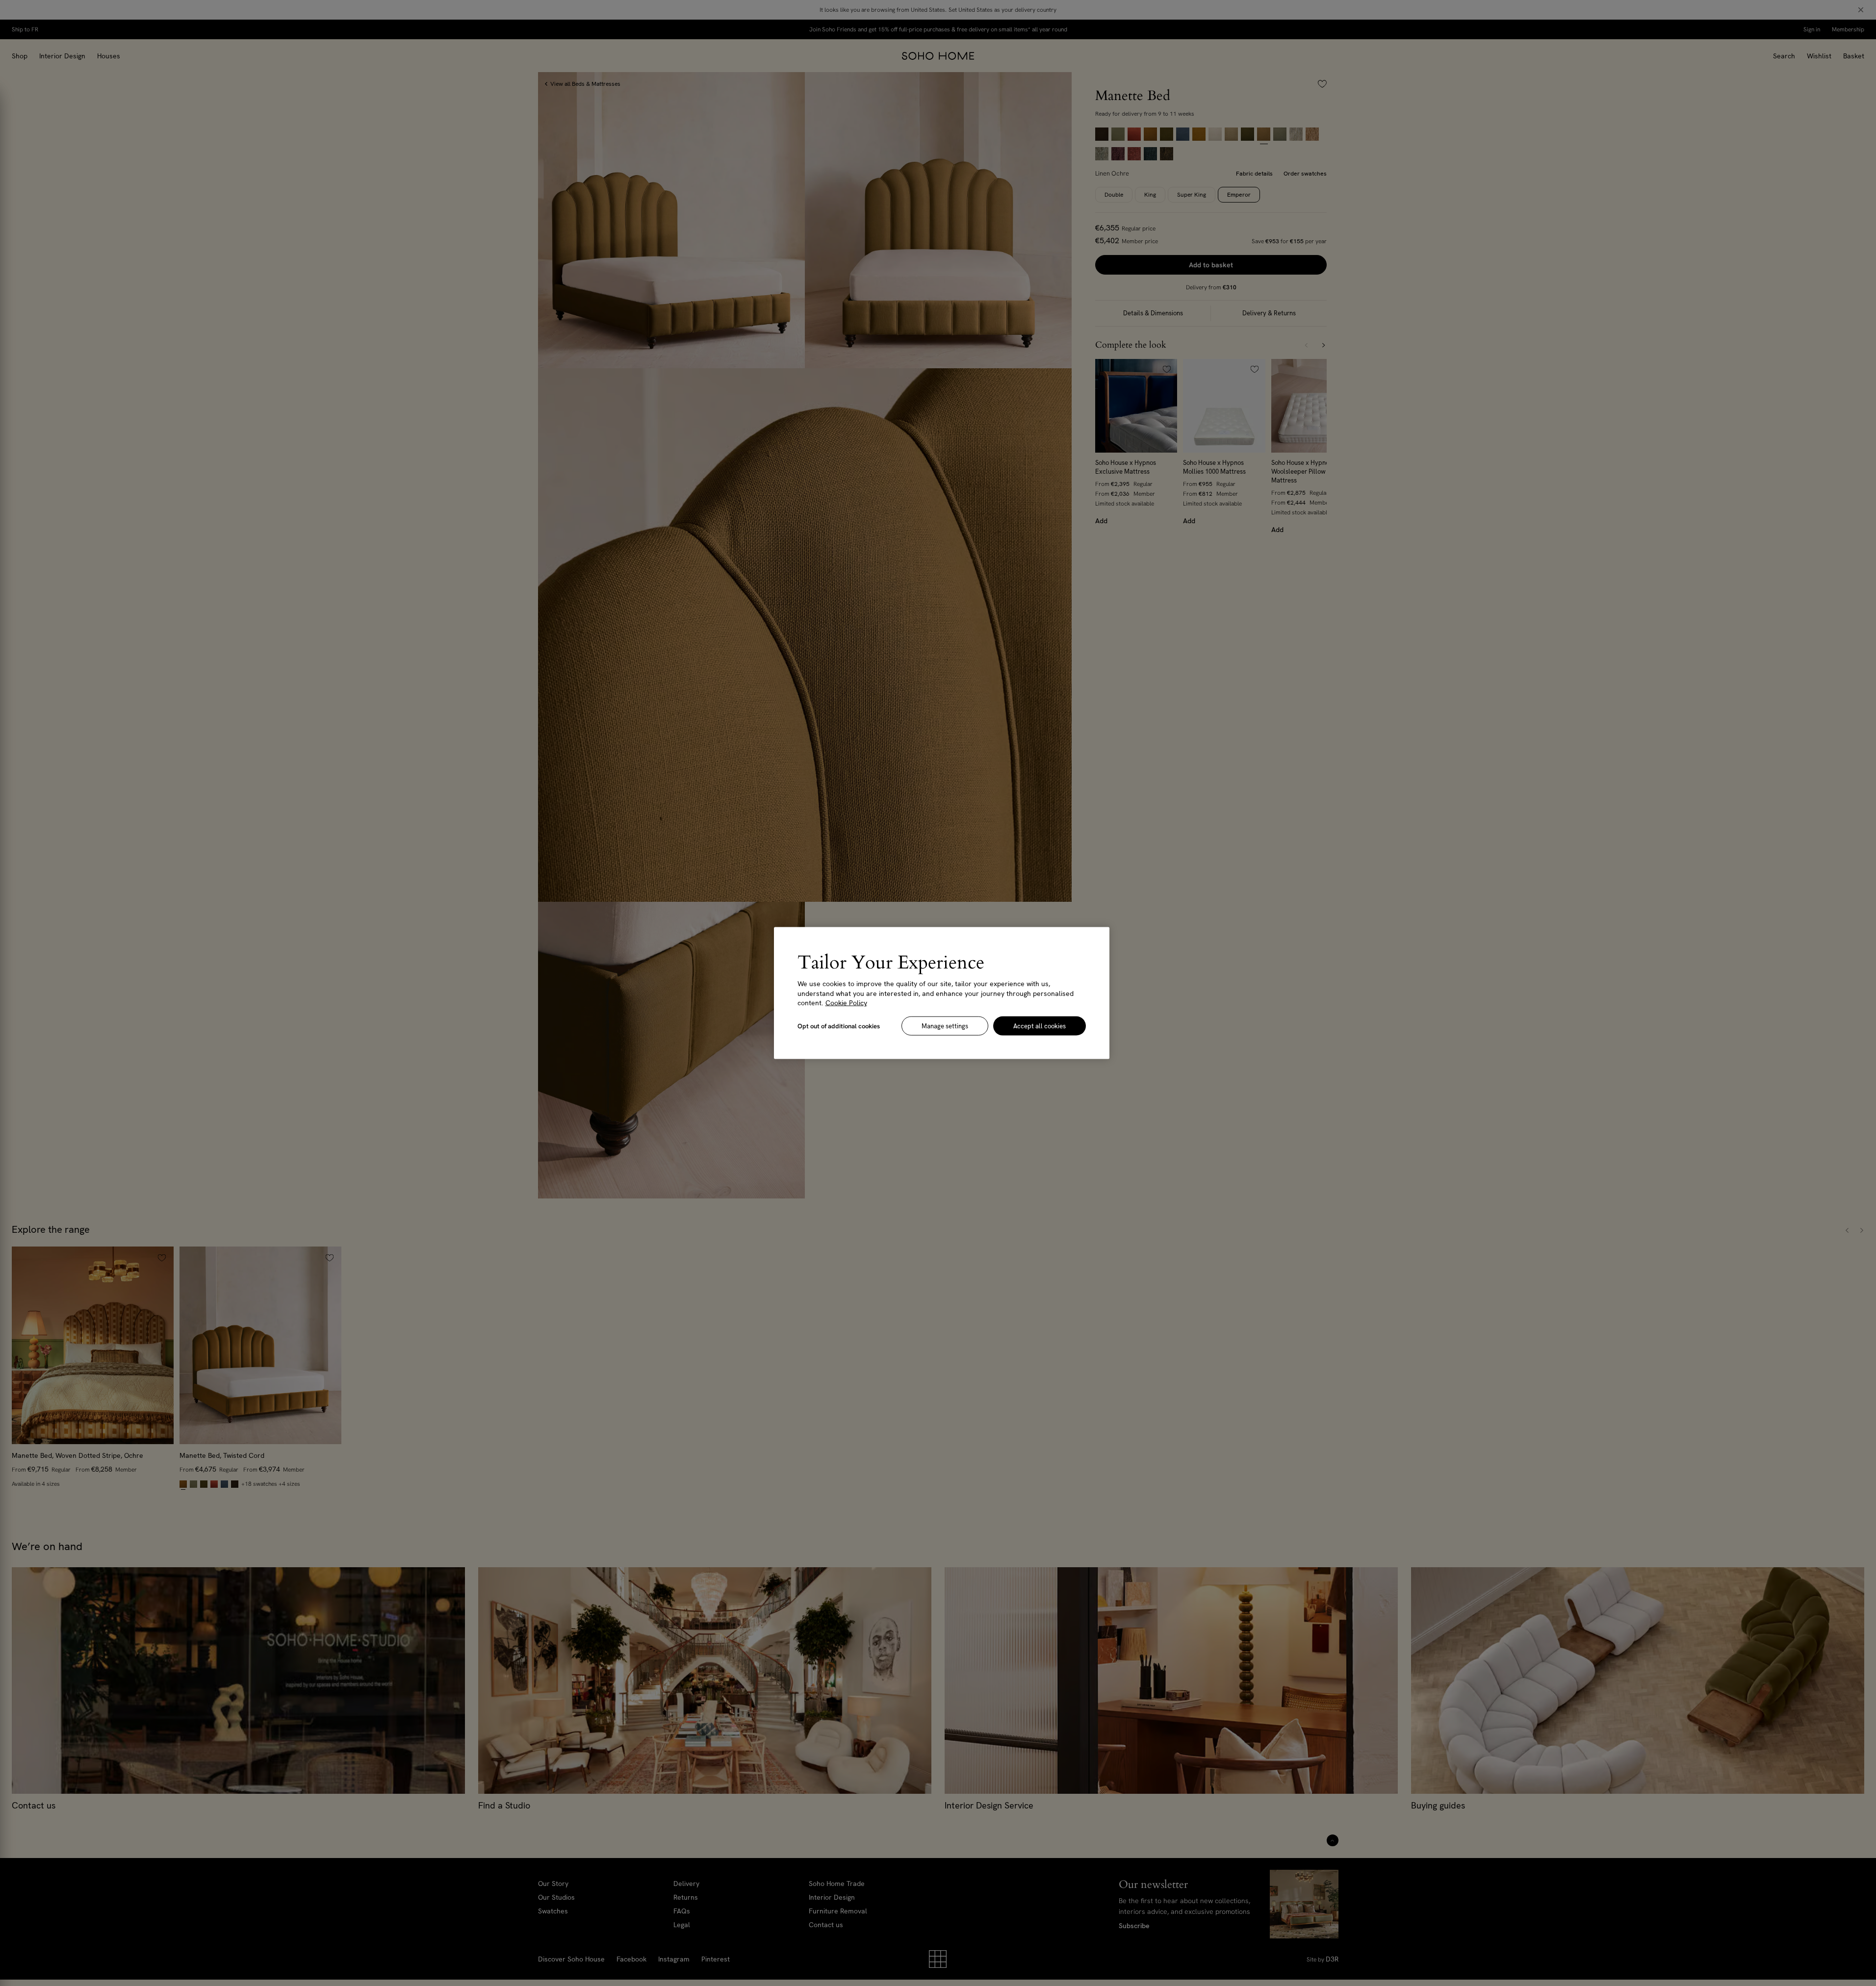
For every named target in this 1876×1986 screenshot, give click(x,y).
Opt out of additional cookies (839, 1026)
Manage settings (945, 1026)
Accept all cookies (1040, 1026)
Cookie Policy (846, 1003)
